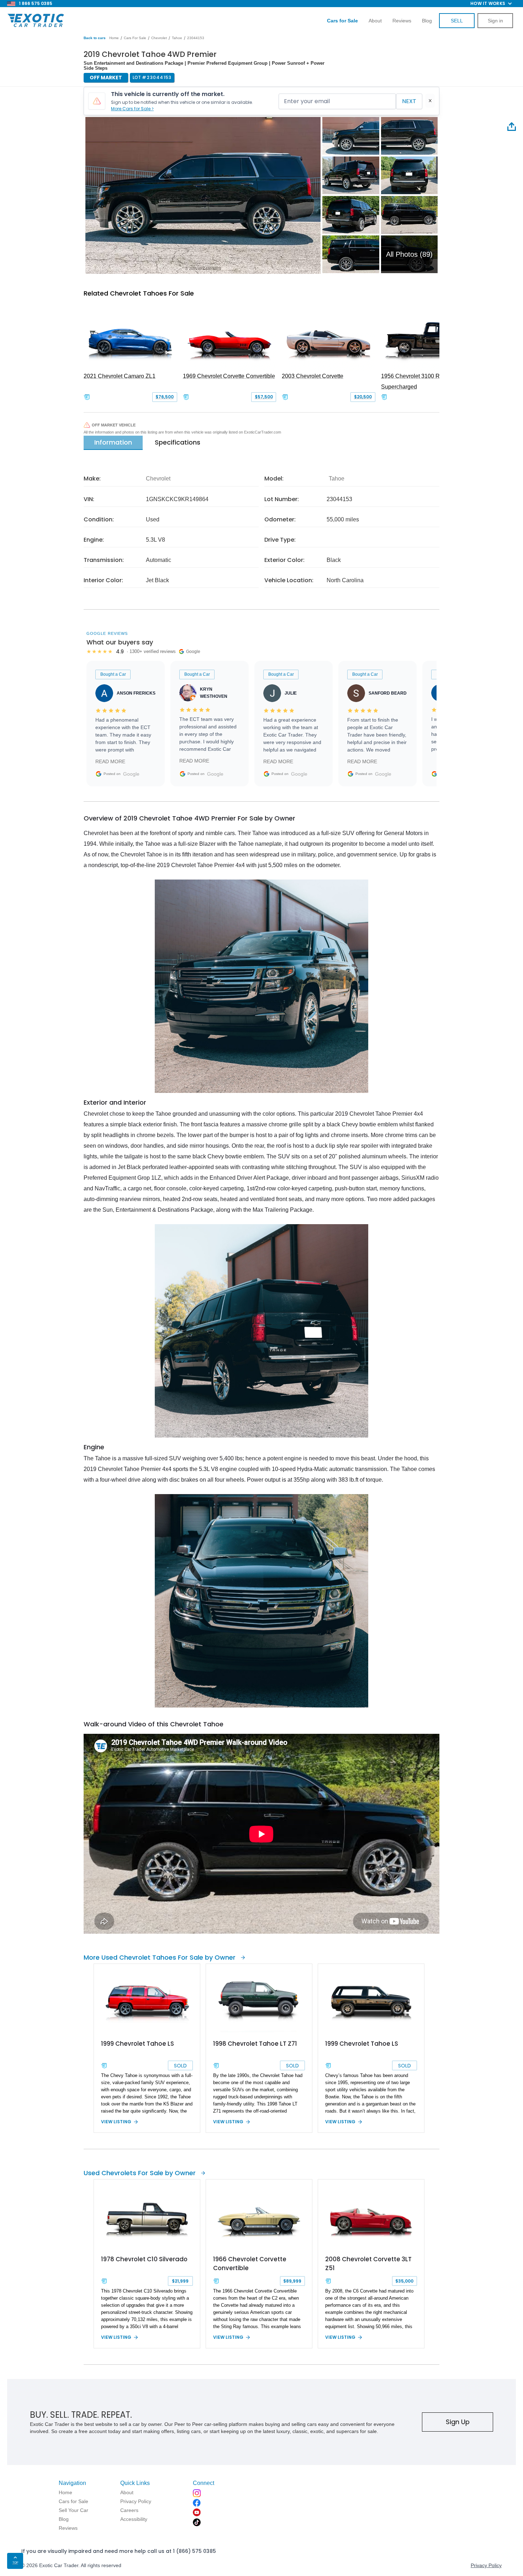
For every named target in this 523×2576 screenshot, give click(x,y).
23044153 (196, 38)
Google (131, 774)
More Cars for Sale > (132, 109)
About (375, 21)
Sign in (495, 21)
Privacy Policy (486, 2565)
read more (110, 761)
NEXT (409, 101)
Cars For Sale (135, 38)
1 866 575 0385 (36, 3)
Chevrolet (159, 38)
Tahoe (177, 38)
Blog (427, 21)
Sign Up (458, 2422)
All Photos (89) (409, 254)
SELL (457, 21)
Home (114, 38)
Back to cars (95, 38)
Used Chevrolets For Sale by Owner (140, 2173)
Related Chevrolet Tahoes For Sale (139, 293)
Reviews (402, 21)
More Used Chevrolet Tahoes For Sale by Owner (160, 1957)
